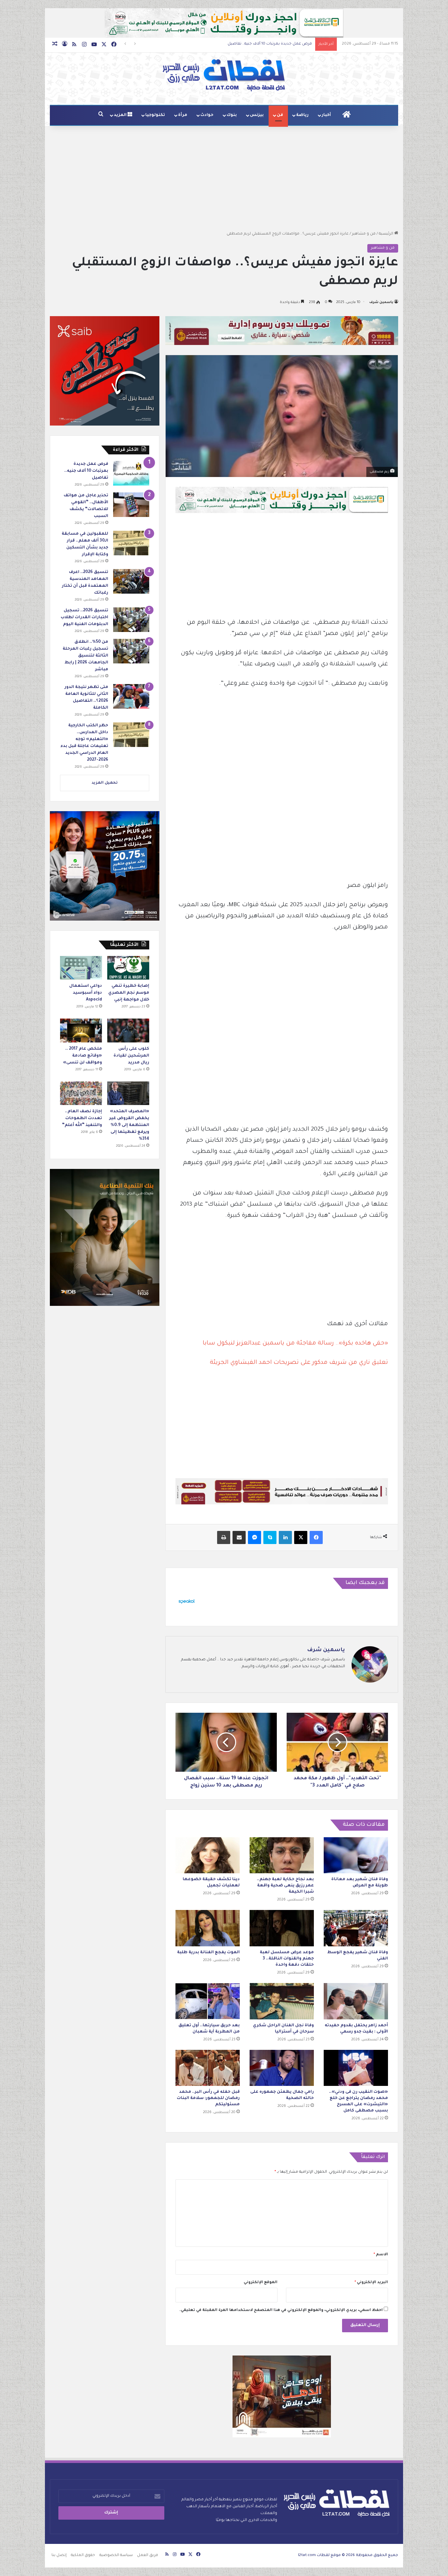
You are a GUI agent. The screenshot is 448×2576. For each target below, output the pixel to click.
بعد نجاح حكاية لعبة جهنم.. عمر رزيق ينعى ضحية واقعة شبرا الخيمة (285, 1886)
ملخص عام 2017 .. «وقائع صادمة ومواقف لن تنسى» (82, 1056)
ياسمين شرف (381, 302)
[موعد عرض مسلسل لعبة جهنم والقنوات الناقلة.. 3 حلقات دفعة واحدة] (282, 1928)
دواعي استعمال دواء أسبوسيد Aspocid (86, 993)
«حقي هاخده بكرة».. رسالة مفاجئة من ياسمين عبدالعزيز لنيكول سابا (295, 1344)
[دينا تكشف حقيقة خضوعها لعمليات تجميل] (208, 1855)
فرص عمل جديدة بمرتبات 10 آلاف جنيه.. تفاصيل (86, 471)
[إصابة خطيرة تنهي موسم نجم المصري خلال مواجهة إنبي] (128, 968)
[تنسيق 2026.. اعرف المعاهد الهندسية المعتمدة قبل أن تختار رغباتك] (131, 581)
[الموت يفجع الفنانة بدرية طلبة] (208, 1928)
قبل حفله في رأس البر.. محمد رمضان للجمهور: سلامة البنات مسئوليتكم (208, 2098)
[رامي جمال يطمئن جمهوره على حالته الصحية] (282, 2068)
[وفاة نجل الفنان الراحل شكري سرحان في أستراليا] (282, 2001)
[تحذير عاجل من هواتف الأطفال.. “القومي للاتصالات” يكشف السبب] (131, 505)
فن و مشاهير (364, 234)
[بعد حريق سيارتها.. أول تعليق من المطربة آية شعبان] (208, 2001)
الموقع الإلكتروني (261, 2283)
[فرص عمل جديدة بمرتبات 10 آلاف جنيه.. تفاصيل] (131, 473)
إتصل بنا (59, 2556)
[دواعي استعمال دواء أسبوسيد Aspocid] (81, 968)
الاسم (381, 2255)
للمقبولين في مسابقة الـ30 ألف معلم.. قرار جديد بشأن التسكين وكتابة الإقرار (245, 44)
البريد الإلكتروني (371, 2283)
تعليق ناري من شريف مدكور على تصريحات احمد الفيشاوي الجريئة (299, 1363)
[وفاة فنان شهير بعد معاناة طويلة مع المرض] (356, 1855)
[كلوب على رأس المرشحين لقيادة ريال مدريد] (128, 1030)
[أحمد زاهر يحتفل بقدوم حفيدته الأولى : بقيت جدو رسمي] (356, 2001)
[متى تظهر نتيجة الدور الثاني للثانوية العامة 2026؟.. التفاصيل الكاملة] (131, 696)
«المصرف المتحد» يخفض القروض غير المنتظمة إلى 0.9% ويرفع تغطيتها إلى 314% (129, 1125)
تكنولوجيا (155, 115)
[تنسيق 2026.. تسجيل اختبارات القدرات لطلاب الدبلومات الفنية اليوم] (131, 620)
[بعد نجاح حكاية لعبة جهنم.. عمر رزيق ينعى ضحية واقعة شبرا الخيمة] (282, 1855)
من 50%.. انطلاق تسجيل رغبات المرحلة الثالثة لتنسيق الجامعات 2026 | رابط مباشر (85, 656)
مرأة (183, 115)
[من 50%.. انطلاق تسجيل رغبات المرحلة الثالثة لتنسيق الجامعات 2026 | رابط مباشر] (131, 651)
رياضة (302, 115)
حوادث (207, 115)
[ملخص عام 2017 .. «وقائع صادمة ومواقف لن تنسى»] (81, 1030)
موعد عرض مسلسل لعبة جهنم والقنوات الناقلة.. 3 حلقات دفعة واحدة (287, 1959)
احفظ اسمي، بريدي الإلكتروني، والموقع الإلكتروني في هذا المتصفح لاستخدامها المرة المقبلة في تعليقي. (281, 2310)
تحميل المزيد (105, 783)
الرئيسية (387, 234)
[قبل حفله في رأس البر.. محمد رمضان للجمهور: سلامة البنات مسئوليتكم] (208, 2068)
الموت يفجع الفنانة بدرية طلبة (208, 1953)
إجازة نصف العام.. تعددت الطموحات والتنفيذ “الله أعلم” (82, 1118)
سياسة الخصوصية (116, 2556)
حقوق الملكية (83, 2556)
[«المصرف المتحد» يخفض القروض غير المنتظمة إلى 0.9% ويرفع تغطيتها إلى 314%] (128, 1093)
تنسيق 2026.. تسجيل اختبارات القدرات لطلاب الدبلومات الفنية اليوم (84, 618)
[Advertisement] (224, 178)
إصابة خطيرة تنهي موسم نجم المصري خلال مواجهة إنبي (129, 993)
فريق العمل (148, 2556)
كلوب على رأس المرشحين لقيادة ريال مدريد (131, 1056)
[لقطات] (224, 75)
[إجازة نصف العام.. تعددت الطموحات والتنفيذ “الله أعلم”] (81, 1093)
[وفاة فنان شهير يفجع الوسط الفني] (356, 1928)
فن (280, 115)
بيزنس (257, 115)
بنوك (232, 115)
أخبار (326, 115)
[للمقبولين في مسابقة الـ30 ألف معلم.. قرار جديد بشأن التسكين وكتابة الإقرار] (131, 543)
